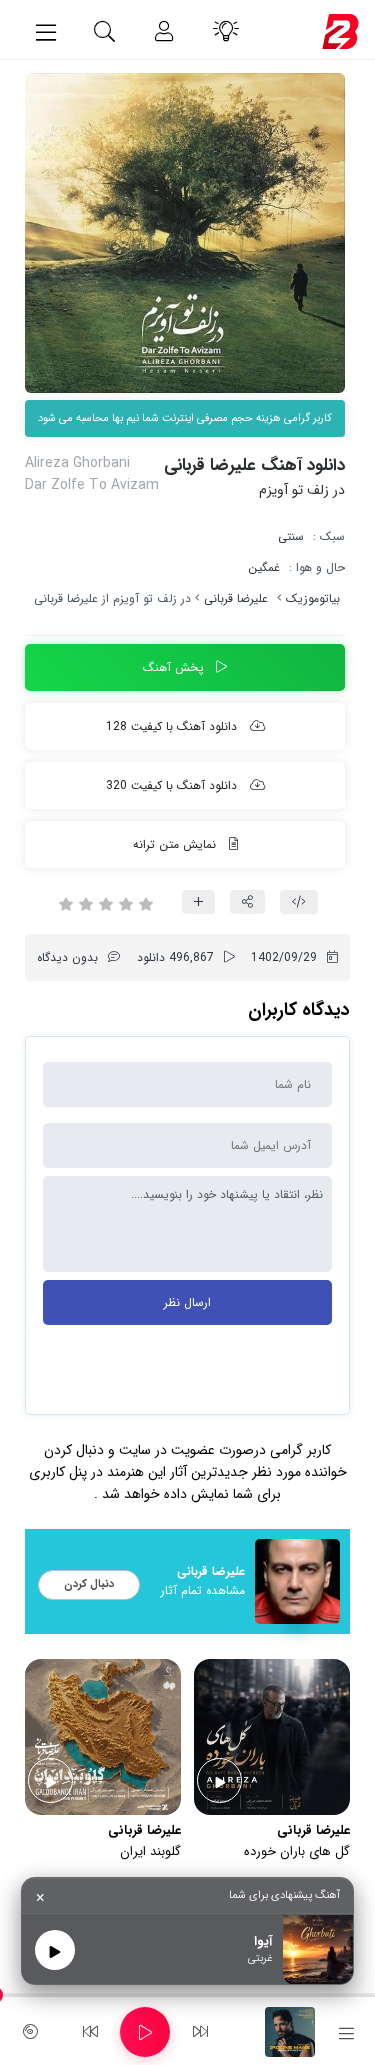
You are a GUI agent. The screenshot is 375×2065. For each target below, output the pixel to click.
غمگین (264, 567)
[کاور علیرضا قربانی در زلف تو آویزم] (185, 233)
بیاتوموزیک (313, 598)
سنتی (291, 536)
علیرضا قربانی (236, 598)
